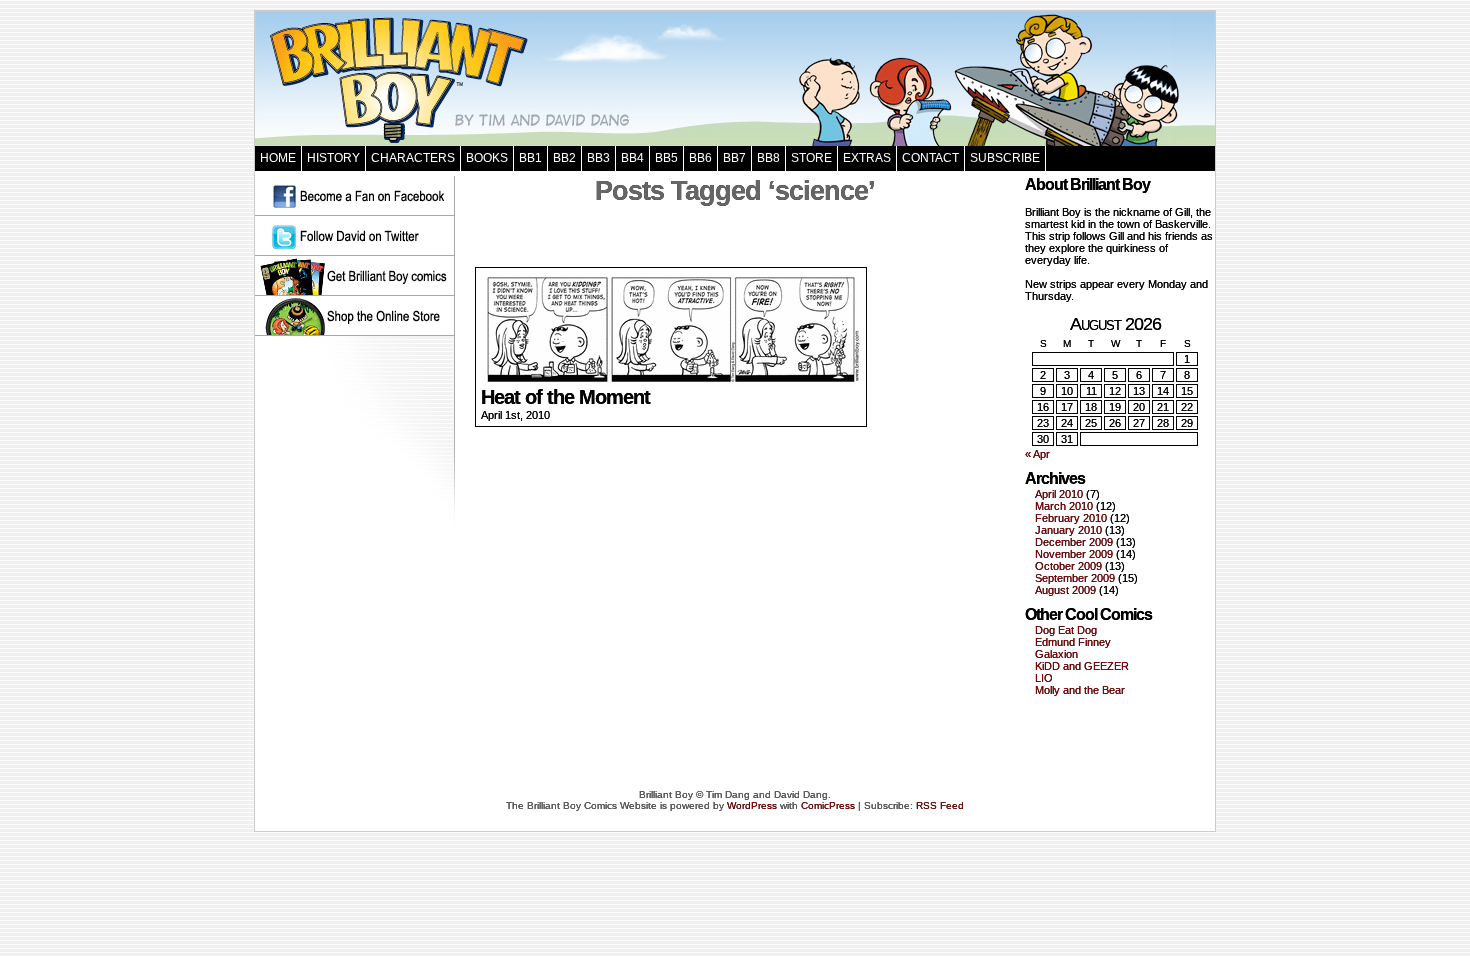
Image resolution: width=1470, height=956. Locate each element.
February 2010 (1071, 518)
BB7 (734, 158)
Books (487, 158)
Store (811, 158)
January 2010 (1068, 530)
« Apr (1037, 454)
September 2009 (1075, 578)
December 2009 (1074, 542)
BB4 (632, 158)
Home (278, 158)
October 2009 (1068, 566)
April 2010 (1059, 494)
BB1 (530, 158)
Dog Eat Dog (1066, 630)
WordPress (752, 805)
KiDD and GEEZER (1082, 666)
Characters (413, 158)
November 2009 (1074, 554)
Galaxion (1056, 654)
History (333, 158)
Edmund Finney (1073, 642)
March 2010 (1064, 506)
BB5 (666, 158)
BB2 (564, 158)
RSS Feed (940, 805)
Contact (930, 158)
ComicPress (828, 805)
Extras (867, 158)
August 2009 (1065, 590)
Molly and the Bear (1080, 690)
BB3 (598, 158)
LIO (1044, 678)
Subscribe (1005, 158)
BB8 (768, 158)
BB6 (700, 158)
